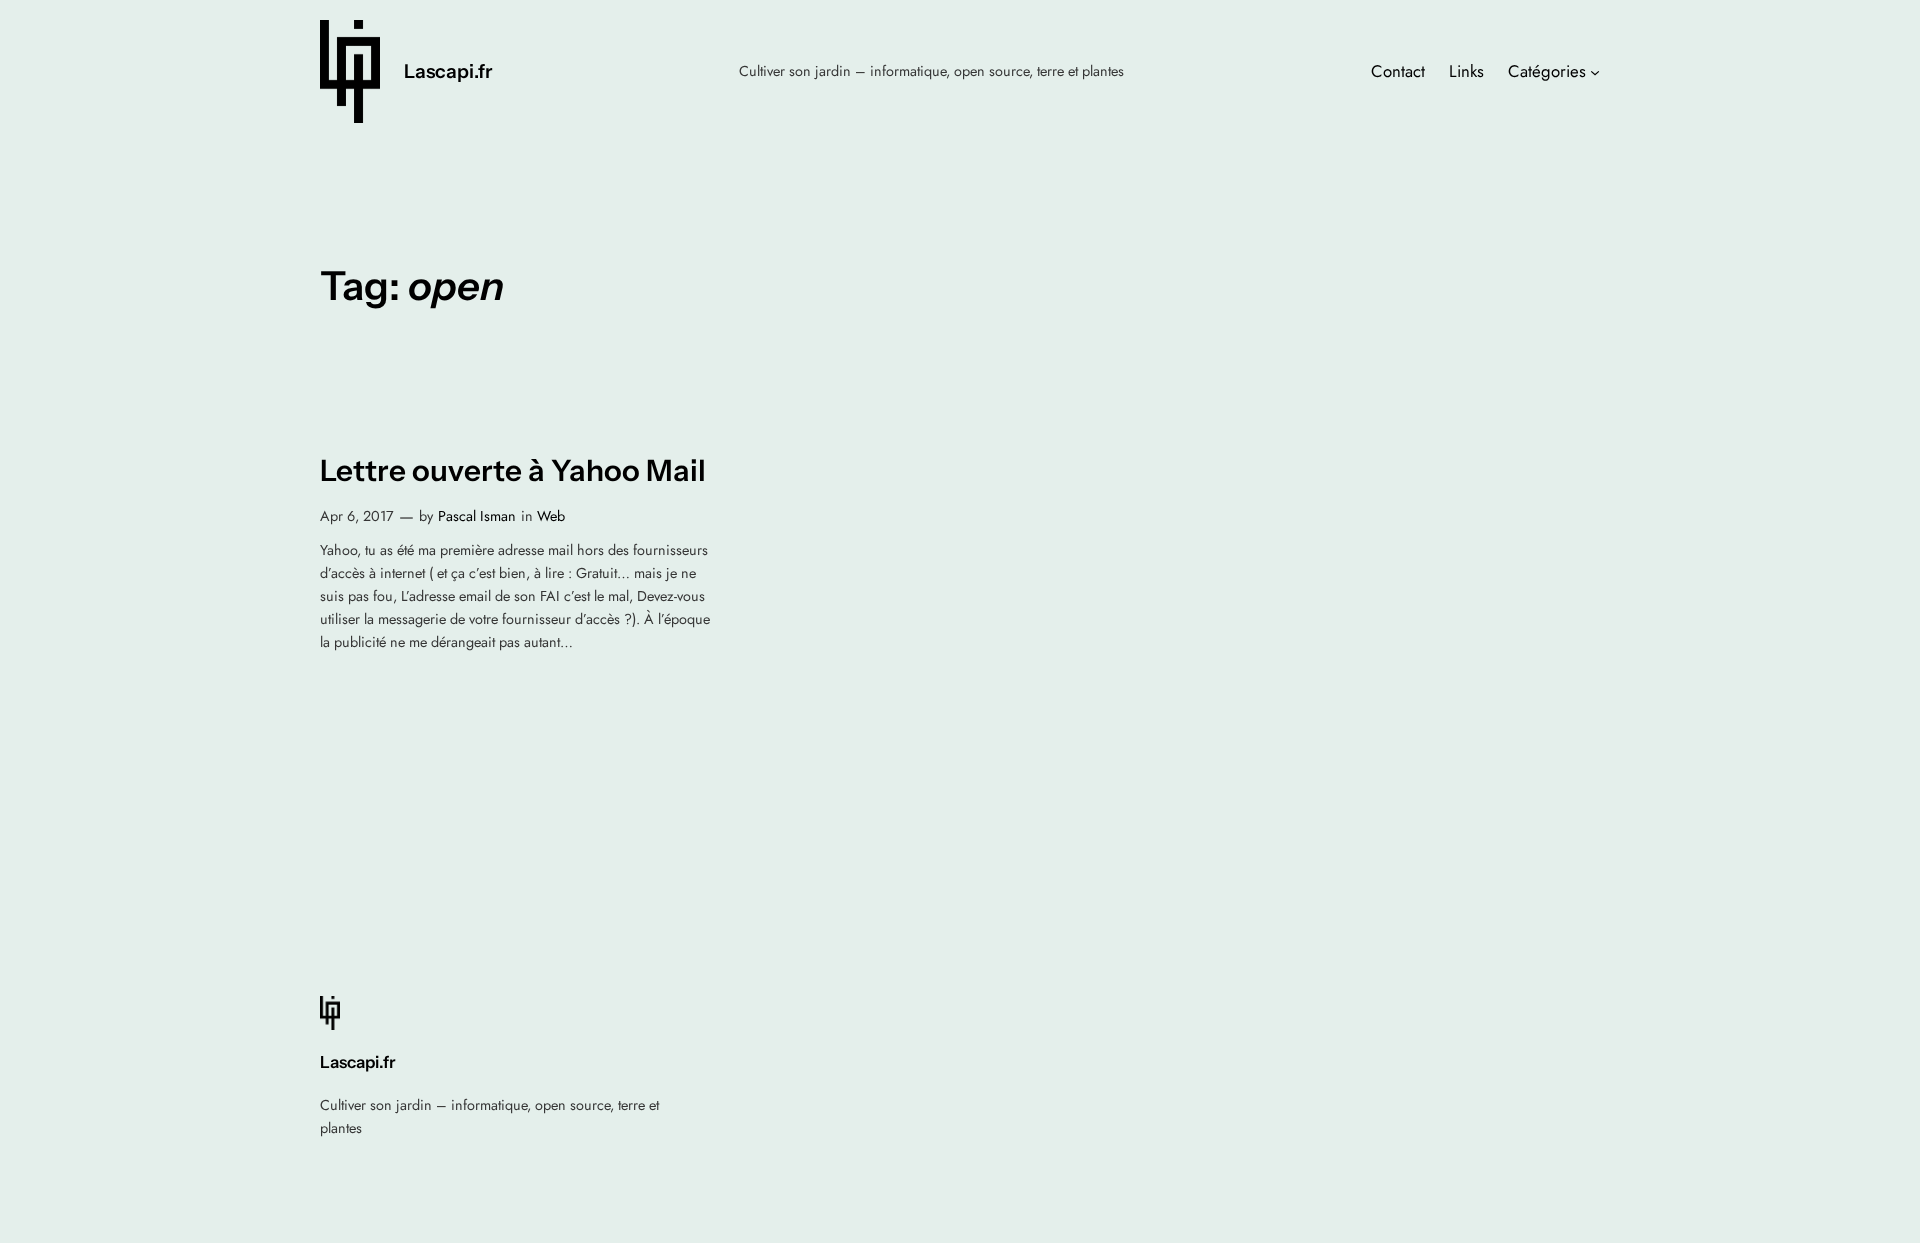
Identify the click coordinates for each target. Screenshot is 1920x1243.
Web (551, 516)
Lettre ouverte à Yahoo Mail (513, 470)
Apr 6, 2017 (357, 516)
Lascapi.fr (448, 71)
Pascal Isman (477, 516)
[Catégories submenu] (1595, 71)
